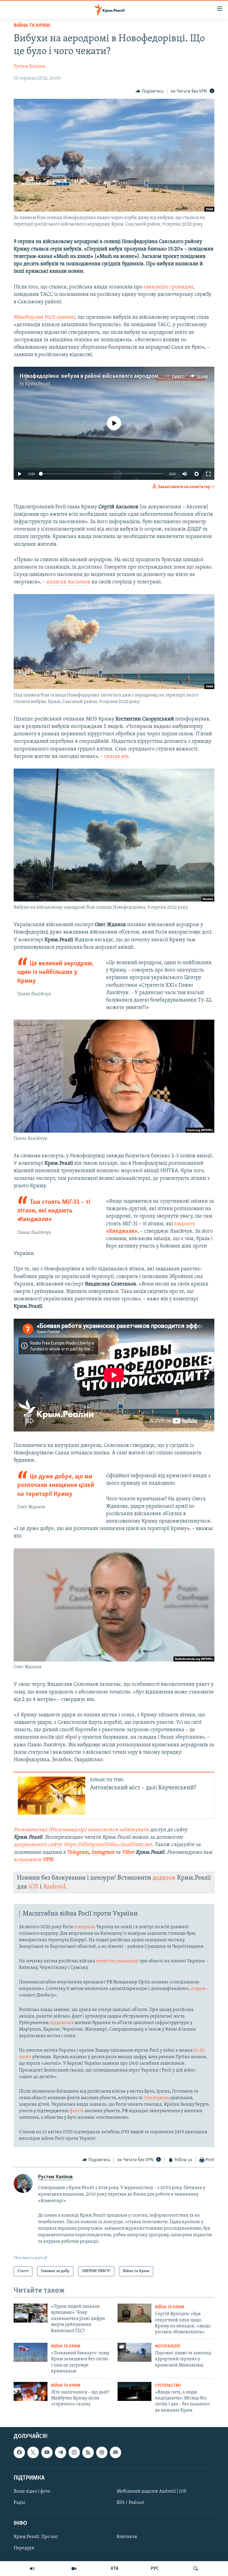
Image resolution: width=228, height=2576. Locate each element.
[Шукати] (196, 2569)
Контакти (127, 2537)
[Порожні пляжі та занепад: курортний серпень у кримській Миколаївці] (134, 2352)
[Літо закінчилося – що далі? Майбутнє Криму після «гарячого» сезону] (31, 2391)
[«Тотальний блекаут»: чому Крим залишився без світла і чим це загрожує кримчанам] (31, 2352)
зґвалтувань (156, 2098)
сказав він (116, 757)
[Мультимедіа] (74, 2569)
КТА (115, 2569)
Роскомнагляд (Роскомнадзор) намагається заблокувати (81, 1830)
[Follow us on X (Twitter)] (33, 2453)
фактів (77, 2111)
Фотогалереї (168, 2346)
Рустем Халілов (30, 66)
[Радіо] (32, 2569)
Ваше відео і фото (32, 2491)
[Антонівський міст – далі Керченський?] (52, 1796)
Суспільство (168, 2386)
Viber (129, 1853)
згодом (198, 1989)
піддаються (62, 2023)
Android (54, 1887)
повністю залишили (117, 1961)
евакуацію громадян (168, 287)
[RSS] (88, 2453)
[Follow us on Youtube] (47, 2453)
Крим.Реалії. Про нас (36, 2537)
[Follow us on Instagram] (74, 2453)
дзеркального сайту (37, 1845)
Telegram (78, 1853)
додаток (164, 1878)
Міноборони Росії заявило (44, 318)
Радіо (19, 2503)
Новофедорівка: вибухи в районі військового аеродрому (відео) (99, 376)
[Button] (150, 91)
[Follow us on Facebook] (19, 2453)
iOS (33, 1887)
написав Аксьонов (68, 582)
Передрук (24, 2548)
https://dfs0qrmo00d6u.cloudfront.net (108, 1845)
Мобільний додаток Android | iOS (152, 2491)
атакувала (85, 1927)
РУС (155, 2569)
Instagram (103, 1853)
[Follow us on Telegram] (61, 2453)
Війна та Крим (32, 26)
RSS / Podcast (130, 2503)
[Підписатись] (115, 2453)
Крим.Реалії (38, 384)
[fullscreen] (208, 474)
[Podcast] (102, 2453)
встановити (33, 1860)
